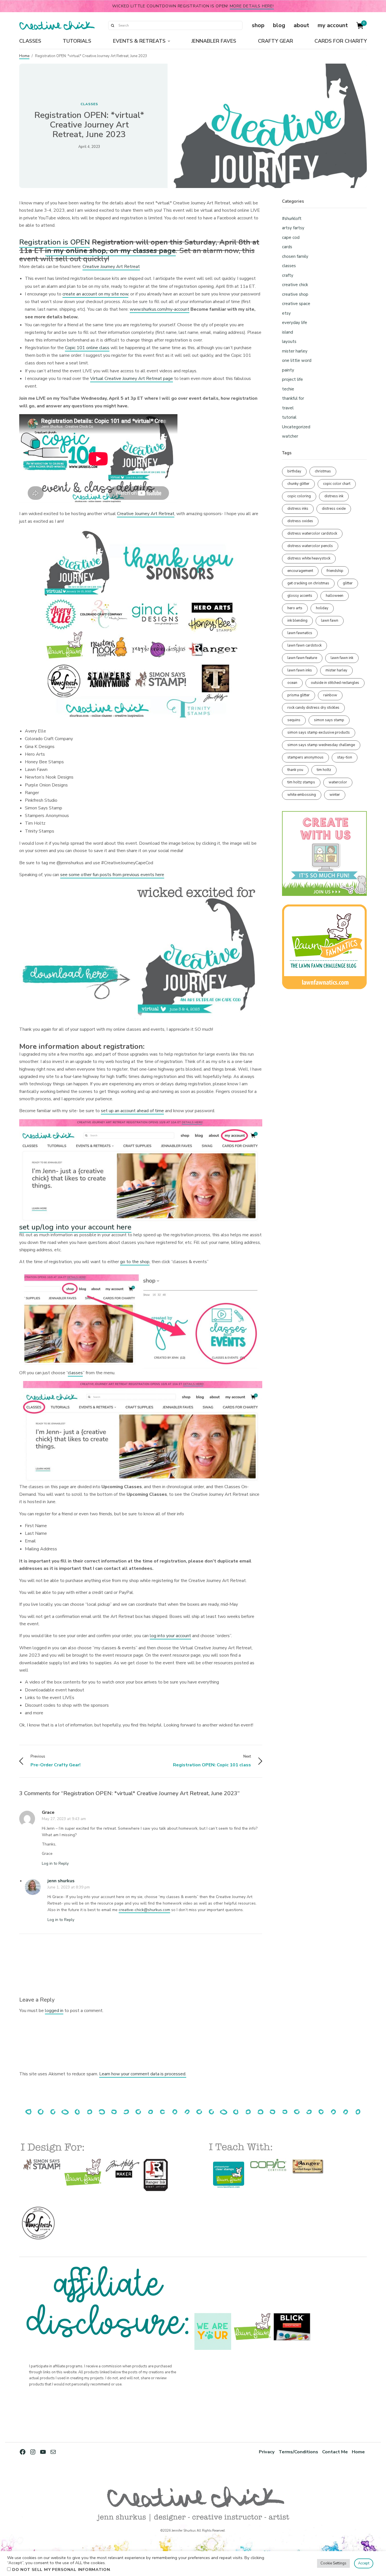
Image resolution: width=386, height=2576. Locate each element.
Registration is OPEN (55, 242)
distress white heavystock (309, 558)
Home (24, 56)
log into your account (170, 1636)
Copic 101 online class (87, 348)
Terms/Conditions (298, 2452)
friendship (335, 571)
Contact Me (335, 2452)
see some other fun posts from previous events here (112, 875)
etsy (286, 313)
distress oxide (334, 509)
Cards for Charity (341, 41)
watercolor (338, 782)
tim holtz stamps (301, 782)
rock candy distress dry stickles (313, 708)
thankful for (293, 398)
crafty (288, 275)
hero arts (295, 608)
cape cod (291, 237)
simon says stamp (329, 720)
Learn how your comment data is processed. (143, 2074)
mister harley (295, 351)
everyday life (295, 323)
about (301, 25)
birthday (294, 471)
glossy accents (300, 596)
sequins (294, 720)
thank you (295, 770)
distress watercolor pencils (310, 546)
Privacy (267, 2452)
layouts (289, 342)
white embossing (302, 795)
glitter (348, 583)
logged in (54, 2011)
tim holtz (324, 770)
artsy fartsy (293, 228)
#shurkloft (292, 219)
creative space (296, 304)
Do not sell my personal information (61, 2569)
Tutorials (77, 41)
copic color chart (337, 484)
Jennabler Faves (214, 41)
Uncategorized (296, 427)
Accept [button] (364, 2563)
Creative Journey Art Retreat (111, 267)
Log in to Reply (55, 1863)
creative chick (295, 285)
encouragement (300, 571)
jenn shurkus (61, 1881)
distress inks (298, 509)
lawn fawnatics (300, 633)
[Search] (112, 25)
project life (292, 379)
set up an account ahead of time (132, 1111)
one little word (297, 360)
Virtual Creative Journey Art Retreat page (132, 379)
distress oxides (300, 521)
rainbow (330, 695)
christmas (323, 471)
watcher (290, 436)
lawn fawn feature (302, 658)
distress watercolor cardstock (312, 533)
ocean (292, 683)
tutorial (289, 417)
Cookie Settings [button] (333, 2563)
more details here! (252, 6)
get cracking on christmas (308, 583)
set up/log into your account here (75, 1227)
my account (333, 25)
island (288, 332)
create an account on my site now (95, 294)
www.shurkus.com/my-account (160, 309)
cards (287, 247)
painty (288, 370)
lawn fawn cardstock (304, 645)
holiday (322, 608)
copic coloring (299, 496)
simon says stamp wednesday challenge (321, 745)
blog (279, 25)
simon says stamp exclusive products (319, 732)
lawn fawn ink (342, 658)
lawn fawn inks (300, 670)
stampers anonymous (305, 757)
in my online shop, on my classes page (110, 251)
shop (258, 25)
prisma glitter (299, 695)
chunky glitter (298, 484)
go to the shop (135, 1262)
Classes (30, 41)
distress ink (334, 496)
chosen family (295, 256)
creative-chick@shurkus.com (144, 1910)
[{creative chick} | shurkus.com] (57, 25)
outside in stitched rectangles (335, 683)
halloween (335, 596)
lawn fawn (330, 621)
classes (89, 104)
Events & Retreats (139, 41)
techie (288, 389)
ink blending (297, 621)
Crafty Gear (276, 41)
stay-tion (345, 757)
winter (335, 795)
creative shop (295, 294)
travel (288, 408)
